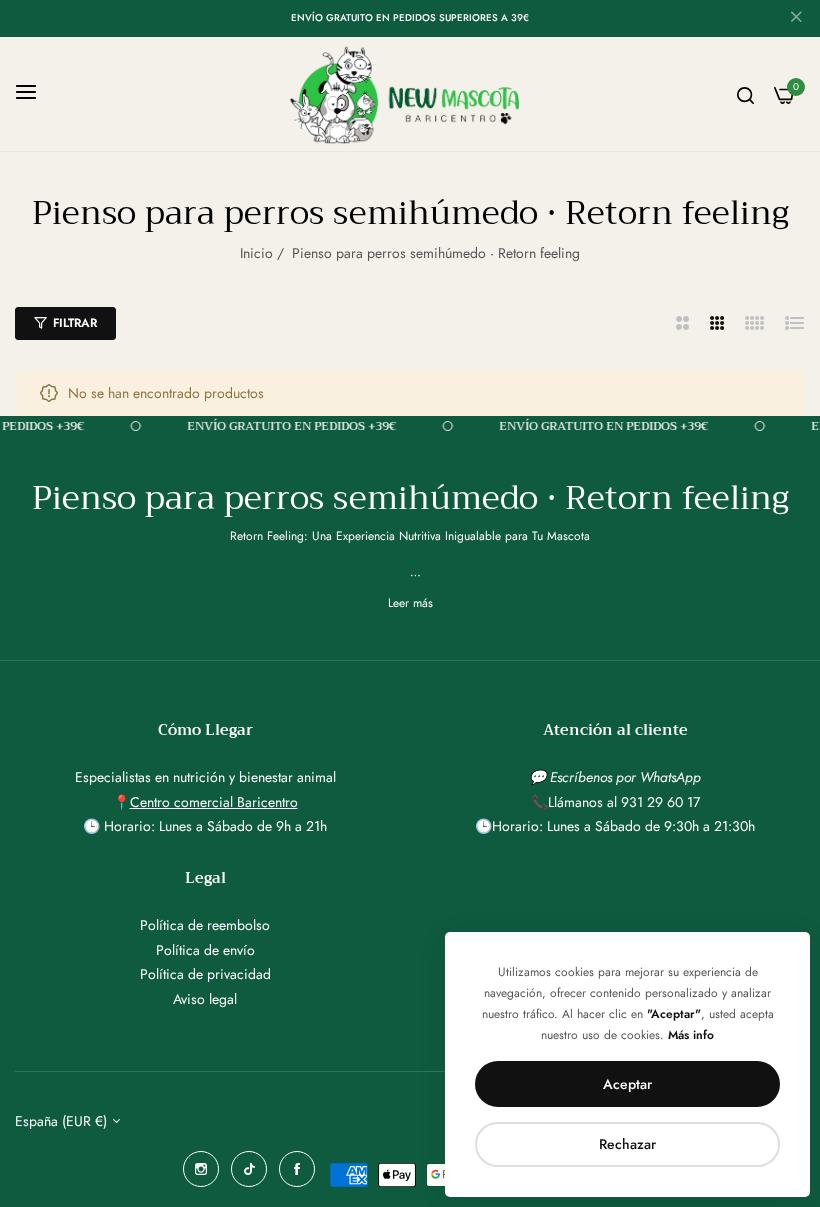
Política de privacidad (205, 974)
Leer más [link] (410, 603)
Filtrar (75, 323)
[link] (336, 426)
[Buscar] (745, 94)
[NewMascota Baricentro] (410, 94)
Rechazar (627, 1144)
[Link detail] (201, 1169)
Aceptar (627, 1084)
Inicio (256, 253)
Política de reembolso (205, 925)
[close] (796, 19)
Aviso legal (205, 999)
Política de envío (205, 950)
